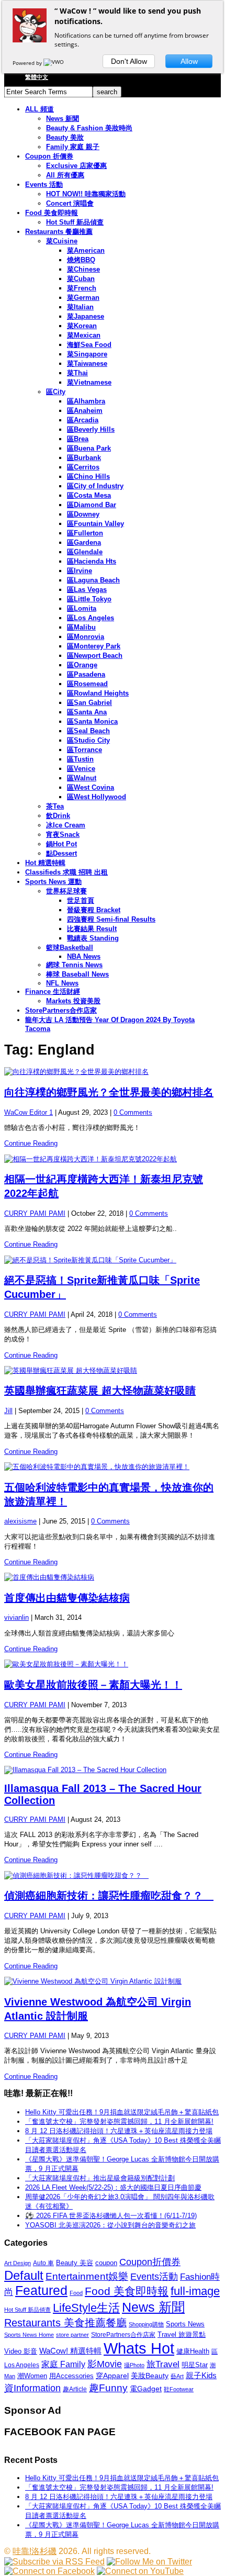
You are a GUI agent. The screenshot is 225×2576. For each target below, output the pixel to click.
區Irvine (80, 571)
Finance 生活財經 (53, 992)
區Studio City (88, 740)
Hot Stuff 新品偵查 (75, 222)
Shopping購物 (146, 2324)
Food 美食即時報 (52, 213)
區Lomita (82, 608)
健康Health (193, 2351)
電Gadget (146, 2389)
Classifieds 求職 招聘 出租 (66, 872)
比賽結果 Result (92, 929)
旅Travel (163, 2364)
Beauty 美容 (75, 2263)
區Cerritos (83, 467)
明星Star (195, 2365)
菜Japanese (86, 316)
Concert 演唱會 (70, 203)
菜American (86, 250)
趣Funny (108, 2388)
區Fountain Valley (95, 524)
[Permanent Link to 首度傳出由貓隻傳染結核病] (113, 1577)
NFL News (62, 983)
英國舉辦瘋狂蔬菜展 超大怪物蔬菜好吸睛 (100, 1391)
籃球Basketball (70, 948)
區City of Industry (95, 486)
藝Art (177, 2376)
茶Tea (55, 806)
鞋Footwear (179, 2389)
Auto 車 (43, 2263)
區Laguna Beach (93, 580)
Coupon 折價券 (49, 156)
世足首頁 (81, 900)
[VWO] (54, 63)
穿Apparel (112, 2376)
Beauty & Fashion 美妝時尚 (89, 128)
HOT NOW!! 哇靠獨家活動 (86, 194)
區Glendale (85, 552)
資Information (32, 2388)
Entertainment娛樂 (87, 2276)
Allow (189, 61)
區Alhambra (86, 401)
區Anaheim (85, 411)
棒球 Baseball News (77, 974)
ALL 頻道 (40, 109)
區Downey (83, 514)
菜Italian (80, 307)
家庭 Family (63, 2364)
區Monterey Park (94, 646)
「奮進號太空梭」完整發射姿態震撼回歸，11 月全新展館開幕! (119, 2121)
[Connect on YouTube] (140, 2571)
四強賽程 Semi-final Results (111, 919)
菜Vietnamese (89, 382)
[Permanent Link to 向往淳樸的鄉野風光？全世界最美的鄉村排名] (113, 1072)
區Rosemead (87, 684)
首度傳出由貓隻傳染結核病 (67, 1598)
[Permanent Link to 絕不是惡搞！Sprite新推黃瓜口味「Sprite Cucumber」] (113, 1260)
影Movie (105, 2364)
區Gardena (84, 542)
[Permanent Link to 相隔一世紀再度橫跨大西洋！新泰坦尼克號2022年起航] (113, 1159)
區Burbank (84, 458)
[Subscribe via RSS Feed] (54, 2562)
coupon (106, 2263)
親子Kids (201, 2375)
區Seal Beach (88, 731)
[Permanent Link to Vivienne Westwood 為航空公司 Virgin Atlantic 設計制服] (113, 1981)
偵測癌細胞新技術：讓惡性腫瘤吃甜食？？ (109, 1896)
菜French (82, 288)
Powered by (28, 63)
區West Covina (91, 787)
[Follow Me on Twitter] (149, 2562)
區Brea (78, 439)
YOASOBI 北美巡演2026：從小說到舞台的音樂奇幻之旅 (110, 2225)
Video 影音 (21, 2351)
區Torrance (85, 750)
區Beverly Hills (91, 429)
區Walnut (82, 778)
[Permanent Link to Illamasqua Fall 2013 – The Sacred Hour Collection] (113, 1770)
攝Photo (134, 2365)
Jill (8, 1411)
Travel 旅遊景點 (182, 2334)
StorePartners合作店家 (61, 1010)
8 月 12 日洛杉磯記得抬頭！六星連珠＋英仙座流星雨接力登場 (119, 2131)
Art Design (18, 2263)
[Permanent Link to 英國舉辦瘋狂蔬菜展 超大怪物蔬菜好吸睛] (113, 1371)
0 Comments (133, 1112)
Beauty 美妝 (65, 137)
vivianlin (16, 1617)
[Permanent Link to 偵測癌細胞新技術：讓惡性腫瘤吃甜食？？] (113, 1876)
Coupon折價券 (150, 2262)
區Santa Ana (87, 712)
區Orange (82, 665)
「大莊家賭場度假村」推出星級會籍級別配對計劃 (100, 2178)
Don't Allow (129, 61)
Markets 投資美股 (73, 1001)
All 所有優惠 (65, 175)
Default (24, 2275)
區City (56, 392)
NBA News (84, 956)
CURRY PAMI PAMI (35, 1213)
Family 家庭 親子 (73, 147)
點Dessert (61, 853)
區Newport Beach (95, 656)
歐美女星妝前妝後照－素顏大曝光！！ (93, 1685)
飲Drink (58, 816)
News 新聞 (63, 119)
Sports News (185, 2324)
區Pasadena (86, 674)
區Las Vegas (87, 590)
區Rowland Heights (98, 693)
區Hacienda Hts (92, 561)
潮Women (32, 2376)
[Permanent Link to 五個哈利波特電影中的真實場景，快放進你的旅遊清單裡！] (113, 1467)
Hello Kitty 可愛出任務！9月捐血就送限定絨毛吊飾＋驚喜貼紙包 (122, 2112)
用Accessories (71, 2376)
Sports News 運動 (53, 882)
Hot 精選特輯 (45, 863)
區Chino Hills (88, 477)
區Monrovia (86, 637)
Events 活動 (44, 184)
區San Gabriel (89, 703)
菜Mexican (84, 335)
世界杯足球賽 (66, 891)
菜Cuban (81, 279)
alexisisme (20, 1521)
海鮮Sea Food (89, 345)
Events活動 (154, 2277)
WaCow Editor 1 (29, 1112)
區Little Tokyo (89, 599)
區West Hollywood (97, 797)
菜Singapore (87, 354)
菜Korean (82, 326)
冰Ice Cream (66, 825)
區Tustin (80, 759)
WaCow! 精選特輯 (70, 2351)
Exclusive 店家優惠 (76, 166)
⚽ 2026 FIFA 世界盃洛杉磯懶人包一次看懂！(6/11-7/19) (111, 2216)
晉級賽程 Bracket (94, 910)
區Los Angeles (91, 618)
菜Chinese (83, 269)
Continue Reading (31, 1143)
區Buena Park (89, 448)
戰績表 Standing (93, 938)
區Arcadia (83, 420)
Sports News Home (29, 2335)
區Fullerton (85, 533)
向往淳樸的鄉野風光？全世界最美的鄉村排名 (109, 1092)
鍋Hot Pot (61, 844)
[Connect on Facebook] (49, 2571)
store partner (72, 2335)
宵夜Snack (63, 835)
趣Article (75, 2389)
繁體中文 (37, 77)
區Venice (81, 769)
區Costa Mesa (89, 495)
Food (76, 2293)
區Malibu (81, 627)
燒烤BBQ (81, 260)
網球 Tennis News (74, 965)
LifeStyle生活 (86, 2308)
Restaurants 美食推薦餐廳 (65, 2323)
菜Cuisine (62, 241)
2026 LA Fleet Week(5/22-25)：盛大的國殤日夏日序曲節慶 (113, 2187)
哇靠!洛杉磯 (35, 2551)
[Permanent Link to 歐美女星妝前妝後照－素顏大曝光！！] (113, 1664)
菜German (83, 298)
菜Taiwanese (87, 363)
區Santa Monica (92, 721)
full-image (195, 2291)
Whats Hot (139, 2348)
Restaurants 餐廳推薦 (59, 232)
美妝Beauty (150, 2376)
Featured (41, 2291)
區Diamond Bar (92, 505)
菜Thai (77, 373)
